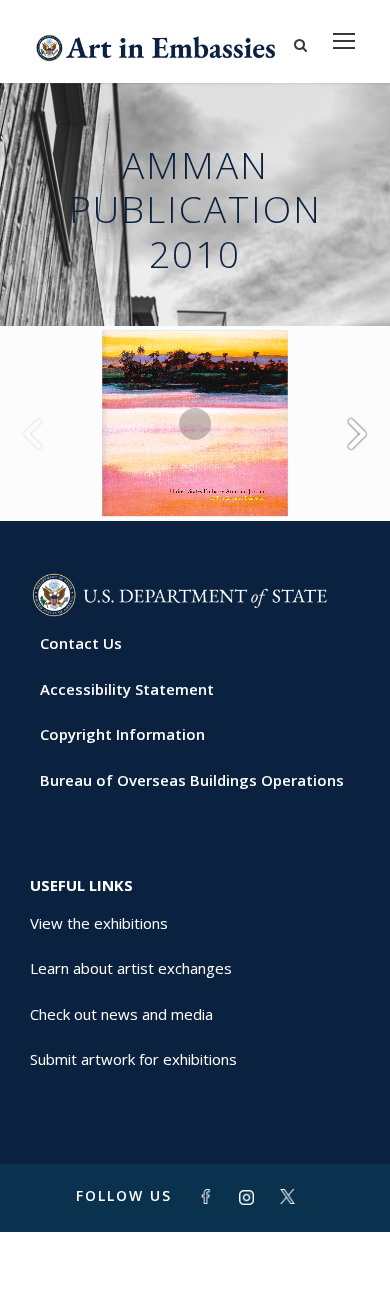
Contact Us (81, 643)
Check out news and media (121, 1014)
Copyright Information (122, 734)
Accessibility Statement (127, 689)
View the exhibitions (99, 923)
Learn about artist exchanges (131, 968)
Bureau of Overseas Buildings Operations (192, 780)
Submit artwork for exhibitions (133, 1059)
